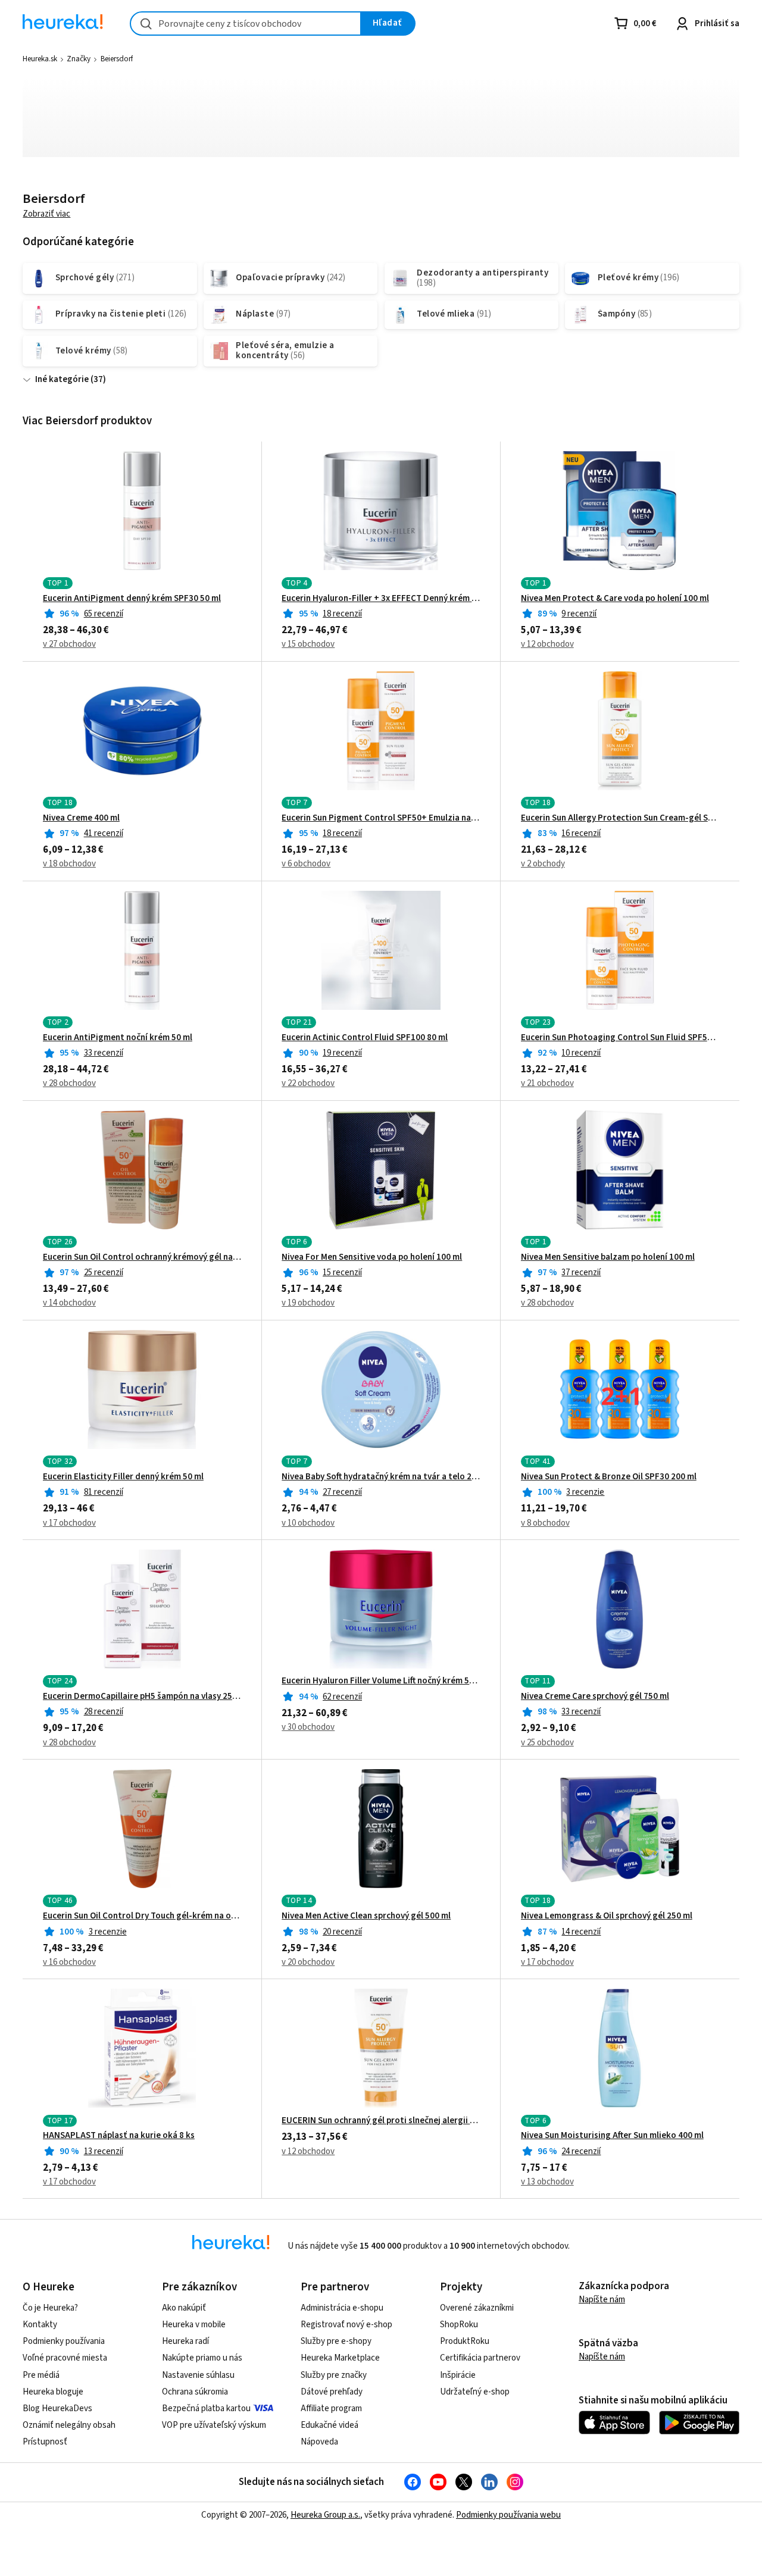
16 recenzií (581, 833)
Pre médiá (41, 2375)
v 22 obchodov (308, 1083)
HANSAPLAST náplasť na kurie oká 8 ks (119, 2136)
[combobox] (246, 24)
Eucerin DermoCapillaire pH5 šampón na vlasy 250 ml (142, 1697)
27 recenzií (342, 1492)
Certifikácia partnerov (480, 2358)
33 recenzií (104, 1053)
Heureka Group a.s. (325, 2515)
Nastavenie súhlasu (198, 2375)
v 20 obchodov (308, 1962)
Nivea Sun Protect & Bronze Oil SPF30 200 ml (609, 1477)
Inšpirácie (458, 2375)
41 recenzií (104, 833)
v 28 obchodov (69, 1083)
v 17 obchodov (69, 1523)
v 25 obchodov (547, 1743)
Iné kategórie (62, 379)
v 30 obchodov (308, 1727)
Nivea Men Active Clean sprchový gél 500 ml (366, 1916)
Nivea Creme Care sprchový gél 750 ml (595, 1697)
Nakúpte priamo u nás (202, 2358)
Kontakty (40, 2325)
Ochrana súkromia (195, 2392)
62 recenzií (342, 1697)
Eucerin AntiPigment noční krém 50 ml (118, 1038)
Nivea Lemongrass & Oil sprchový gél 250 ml (607, 1916)
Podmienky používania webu (508, 2515)
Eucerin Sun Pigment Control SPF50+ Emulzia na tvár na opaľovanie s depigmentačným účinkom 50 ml (381, 818)
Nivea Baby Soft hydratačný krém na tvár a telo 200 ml (381, 1477)
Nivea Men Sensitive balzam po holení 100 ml (608, 1257)
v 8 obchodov (545, 1523)
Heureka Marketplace (340, 2358)
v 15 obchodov (308, 644)
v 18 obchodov (69, 864)
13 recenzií (104, 2151)
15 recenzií (342, 1273)
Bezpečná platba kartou (206, 2408)
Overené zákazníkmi (477, 2308)
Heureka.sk (40, 59)
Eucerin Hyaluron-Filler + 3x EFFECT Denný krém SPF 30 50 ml (381, 599)
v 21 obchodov (547, 1083)
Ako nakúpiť (184, 2308)
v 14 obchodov (69, 1303)
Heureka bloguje (53, 2392)
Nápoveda (319, 2442)
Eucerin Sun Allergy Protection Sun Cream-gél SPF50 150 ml (620, 818)
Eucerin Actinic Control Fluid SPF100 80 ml (365, 1038)
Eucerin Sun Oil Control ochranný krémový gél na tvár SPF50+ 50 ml (142, 1257)
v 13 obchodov (547, 2182)
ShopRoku (459, 2325)
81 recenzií (104, 1492)
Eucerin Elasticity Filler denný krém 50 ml (123, 1477)
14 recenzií (581, 1932)
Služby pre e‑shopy (336, 2341)
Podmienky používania (64, 2341)
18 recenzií (342, 614)
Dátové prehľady (332, 2392)
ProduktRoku (465, 2341)
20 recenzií (342, 1932)
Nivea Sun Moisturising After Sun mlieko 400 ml (612, 2136)
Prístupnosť (45, 2442)
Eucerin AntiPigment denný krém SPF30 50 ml (132, 599)
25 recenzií (104, 1273)
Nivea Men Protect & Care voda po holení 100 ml (615, 599)
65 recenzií (104, 614)
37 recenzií (581, 1273)
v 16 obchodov (69, 1962)
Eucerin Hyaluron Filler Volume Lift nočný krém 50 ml (381, 1681)
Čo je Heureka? (50, 2308)
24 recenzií (581, 2151)
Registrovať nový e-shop (346, 2325)
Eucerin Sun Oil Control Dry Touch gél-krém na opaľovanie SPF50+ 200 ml (142, 1916)
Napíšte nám (602, 2300)
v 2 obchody (543, 864)
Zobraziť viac (46, 214)
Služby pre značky (334, 2375)
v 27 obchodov (69, 644)
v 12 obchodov (547, 644)
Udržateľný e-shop (475, 2392)
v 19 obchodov (308, 1303)
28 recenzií (104, 1712)
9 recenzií (579, 614)
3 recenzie (585, 1492)
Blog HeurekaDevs (57, 2408)
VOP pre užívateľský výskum (214, 2425)
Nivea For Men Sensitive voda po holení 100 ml (372, 1257)
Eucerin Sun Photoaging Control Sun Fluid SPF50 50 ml (620, 1038)
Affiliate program (331, 2408)
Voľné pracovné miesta (65, 2358)
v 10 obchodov (308, 1523)
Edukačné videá (330, 2425)
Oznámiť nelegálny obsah (69, 2425)
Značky (79, 59)
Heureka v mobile (194, 2325)
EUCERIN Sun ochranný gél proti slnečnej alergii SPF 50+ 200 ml (381, 2121)
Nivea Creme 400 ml (81, 818)
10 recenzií (581, 1053)
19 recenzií (342, 1053)
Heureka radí (185, 2341)
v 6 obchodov (306, 864)
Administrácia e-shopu (342, 2308)
